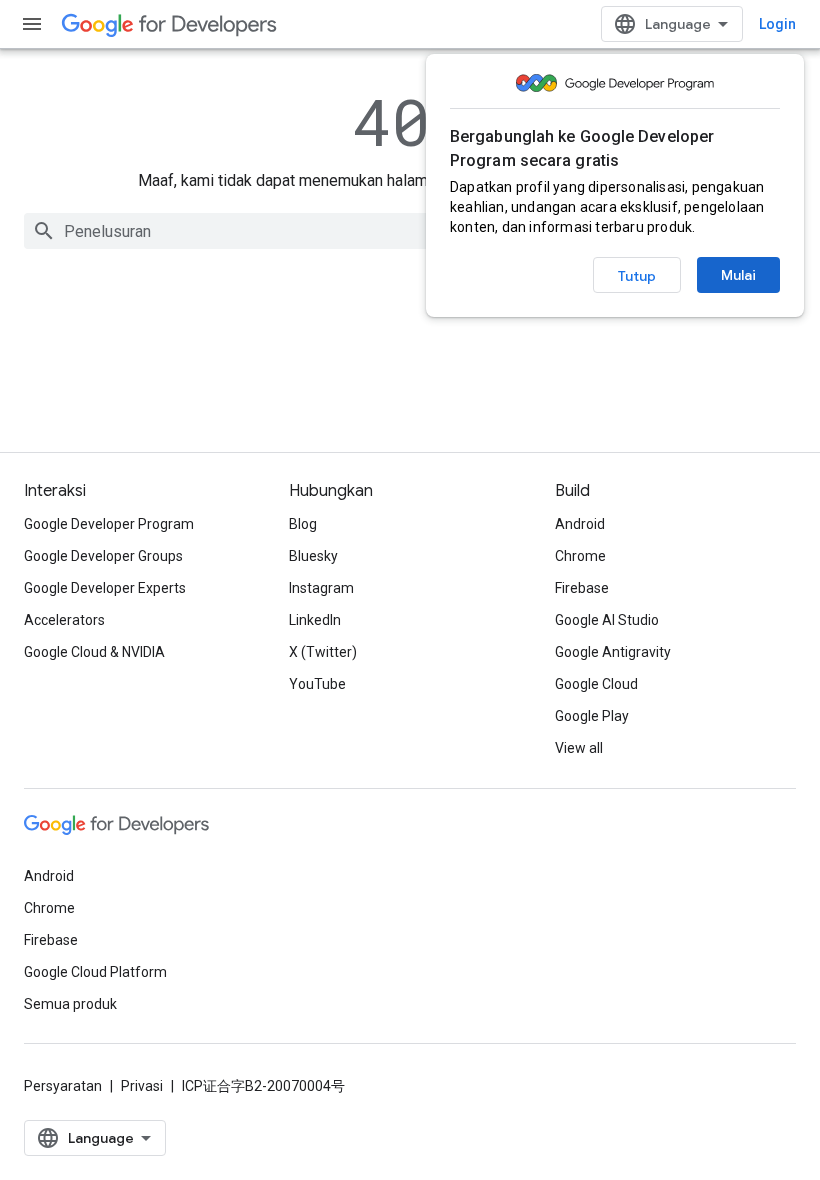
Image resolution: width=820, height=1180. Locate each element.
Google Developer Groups (103, 556)
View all (579, 748)
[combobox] (410, 231)
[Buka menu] (32, 24)
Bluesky (313, 556)
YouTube (317, 684)
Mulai (738, 275)
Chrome (580, 556)
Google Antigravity (613, 652)
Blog (303, 524)
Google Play (592, 716)
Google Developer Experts (105, 588)
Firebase (582, 588)
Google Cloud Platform (95, 972)
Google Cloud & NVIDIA (94, 652)
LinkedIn (315, 620)
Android (580, 524)
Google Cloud (596, 684)
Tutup (637, 276)
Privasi (142, 1086)
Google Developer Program (109, 524)
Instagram (321, 588)
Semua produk (70, 1004)
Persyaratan (63, 1086)
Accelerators (64, 620)
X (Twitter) (323, 652)
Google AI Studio (607, 620)
